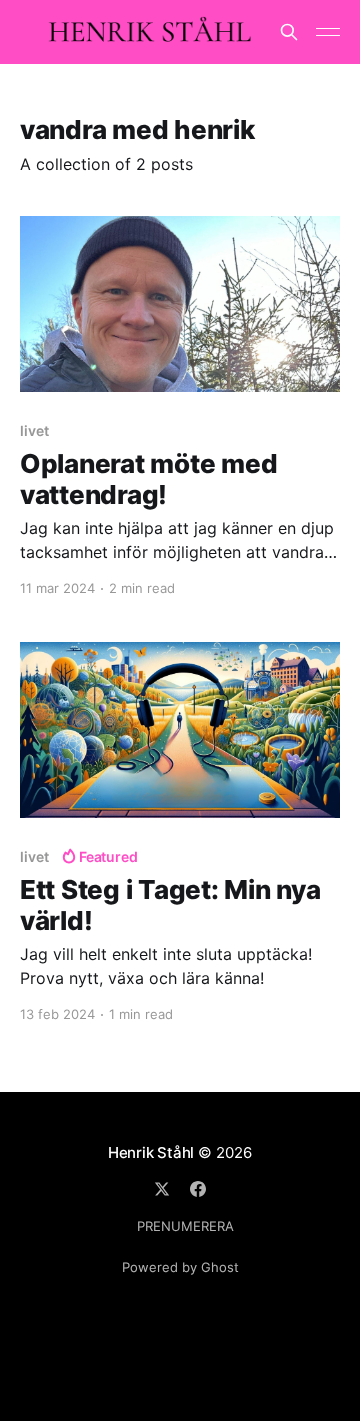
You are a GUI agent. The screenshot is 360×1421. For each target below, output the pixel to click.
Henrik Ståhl (151, 1152)
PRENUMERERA (185, 1226)
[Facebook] (198, 1189)
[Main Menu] (328, 32)
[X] (162, 1189)
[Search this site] (289, 32)
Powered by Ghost (180, 1267)
